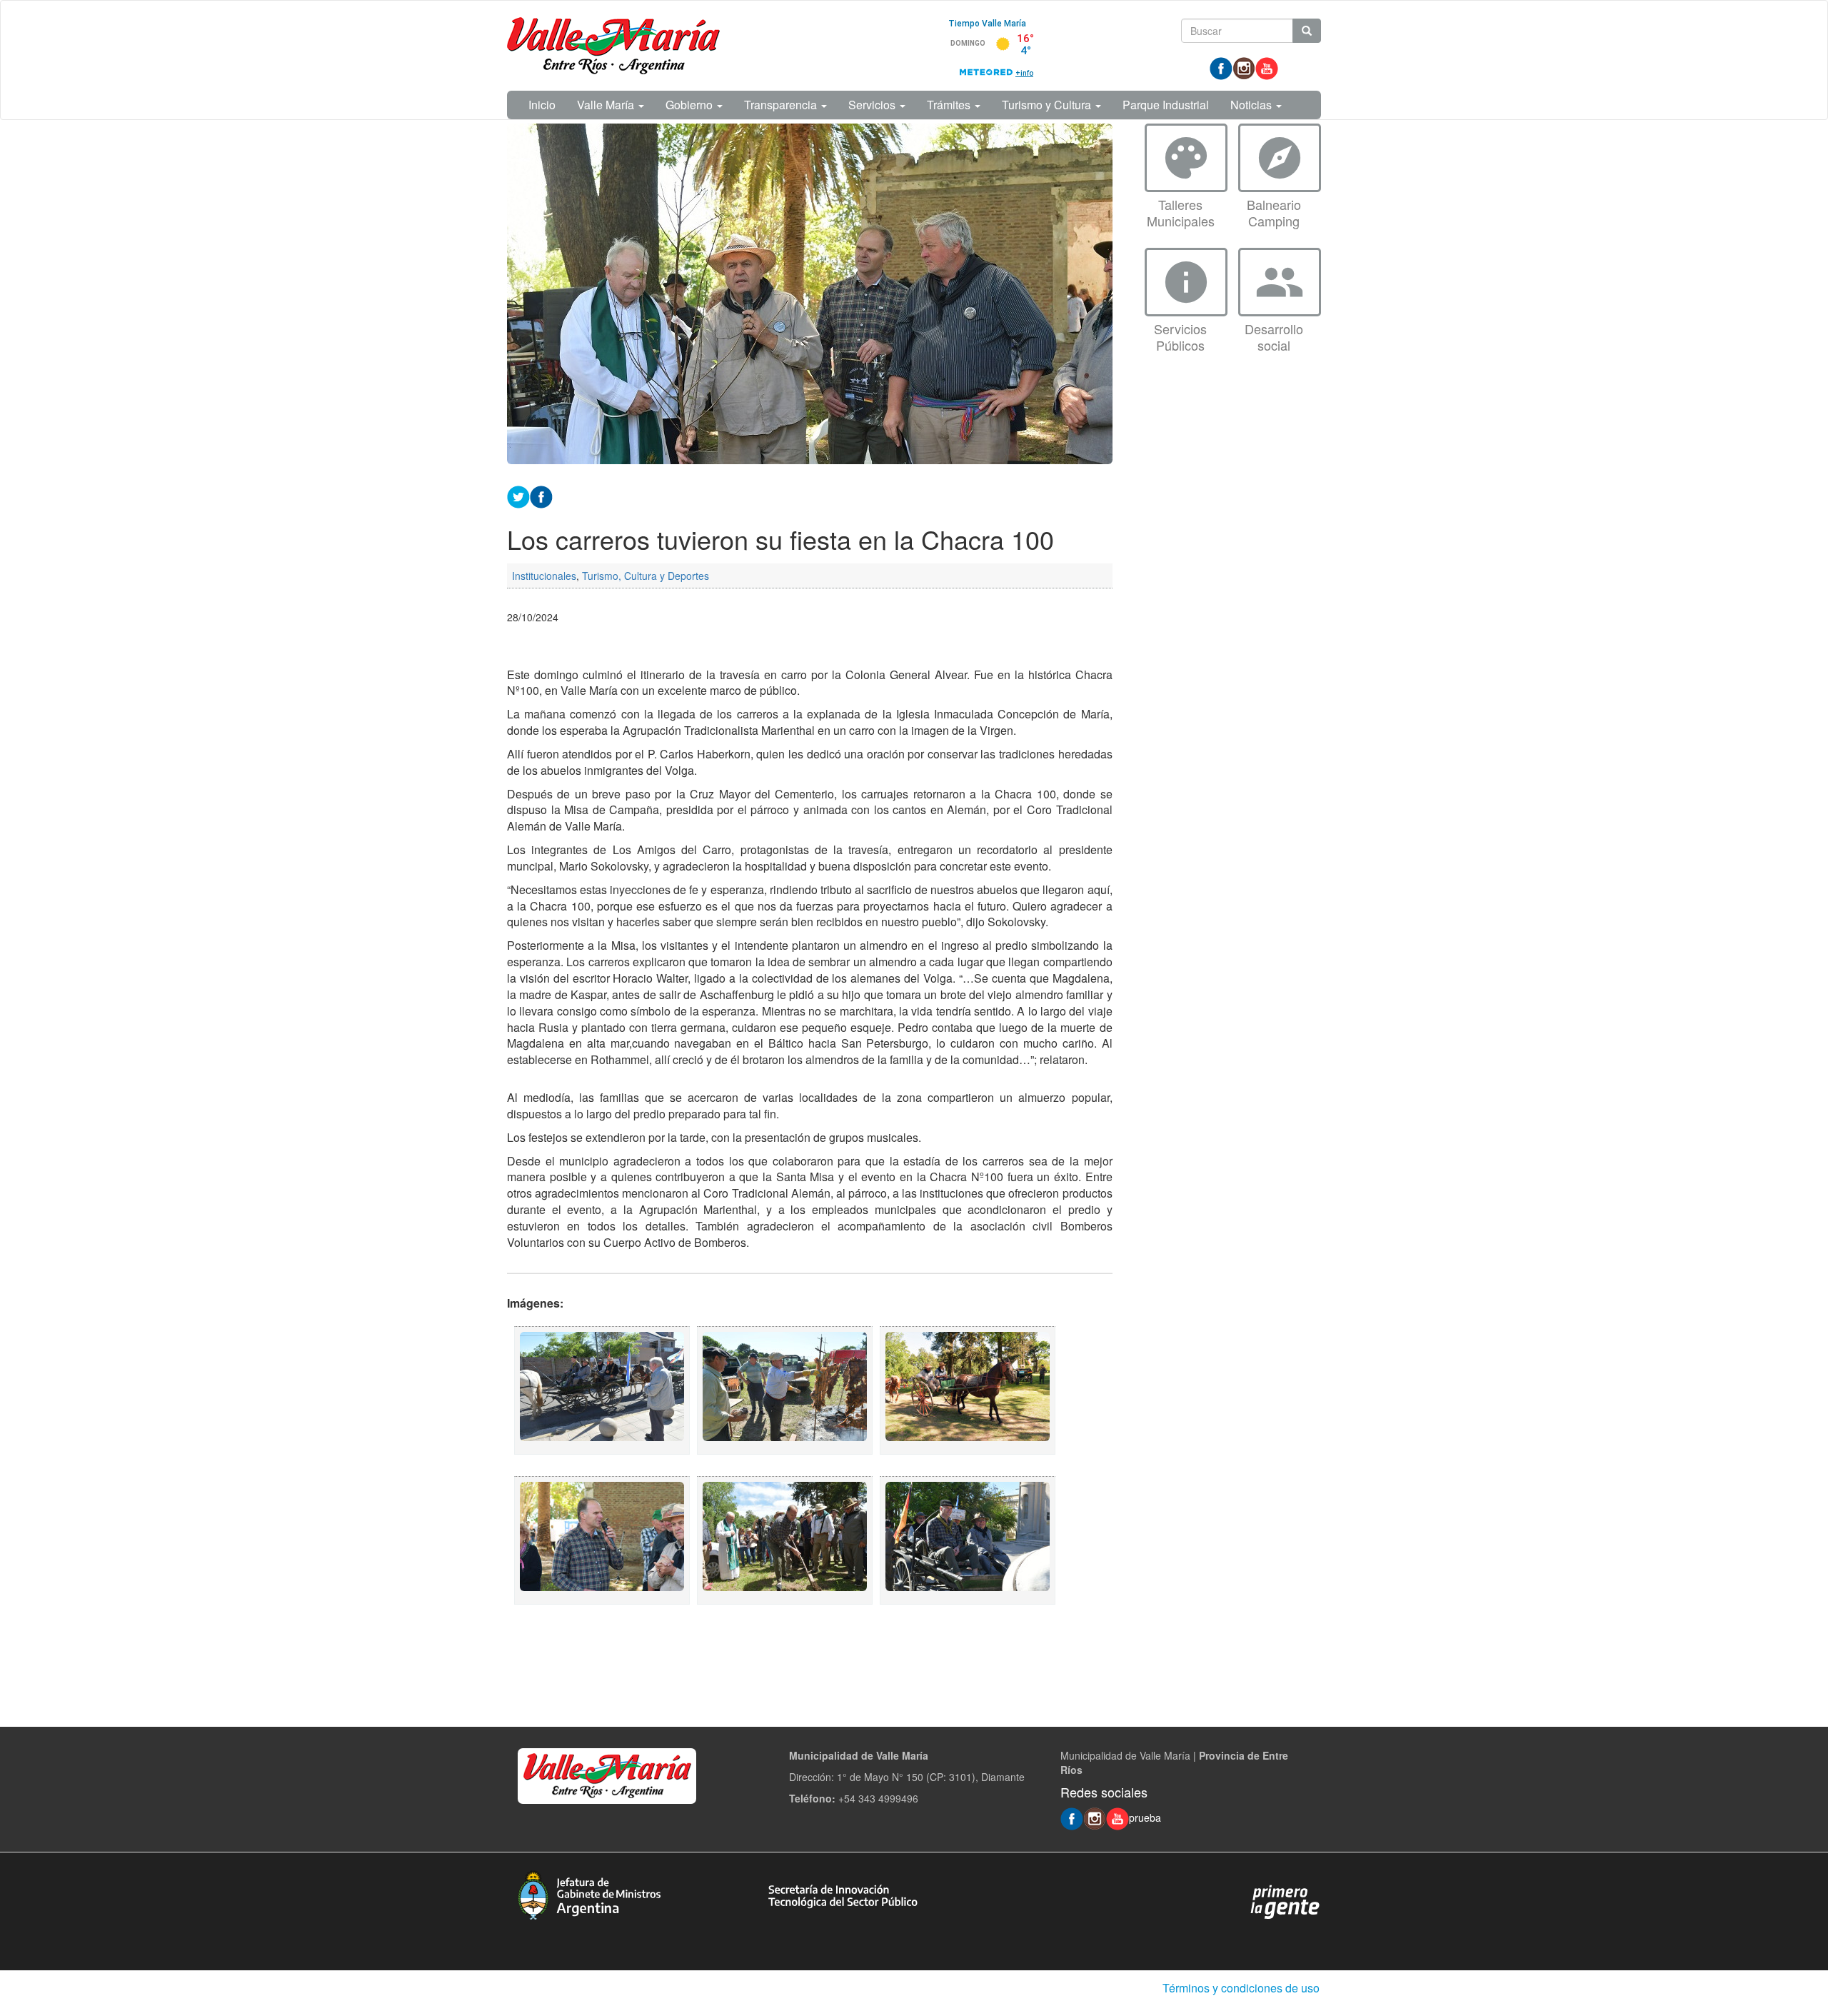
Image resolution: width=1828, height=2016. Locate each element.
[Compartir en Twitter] (518, 495)
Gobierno (690, 105)
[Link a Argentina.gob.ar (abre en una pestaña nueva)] (1285, 1900)
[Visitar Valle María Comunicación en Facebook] (1221, 67)
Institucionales (544, 576)
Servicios (873, 105)
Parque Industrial (1166, 105)
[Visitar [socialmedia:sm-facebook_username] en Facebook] (541, 495)
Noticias (1252, 105)
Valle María (607, 105)
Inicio (542, 105)
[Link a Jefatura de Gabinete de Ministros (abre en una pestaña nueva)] (589, 1893)
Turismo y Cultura (1048, 105)
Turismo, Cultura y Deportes (646, 576)
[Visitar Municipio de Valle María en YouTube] (1267, 67)
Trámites (950, 105)
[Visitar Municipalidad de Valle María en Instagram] (1244, 67)
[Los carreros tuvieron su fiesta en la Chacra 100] (602, 1390)
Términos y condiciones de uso (1241, 1988)
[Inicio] (613, 46)
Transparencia (782, 105)
